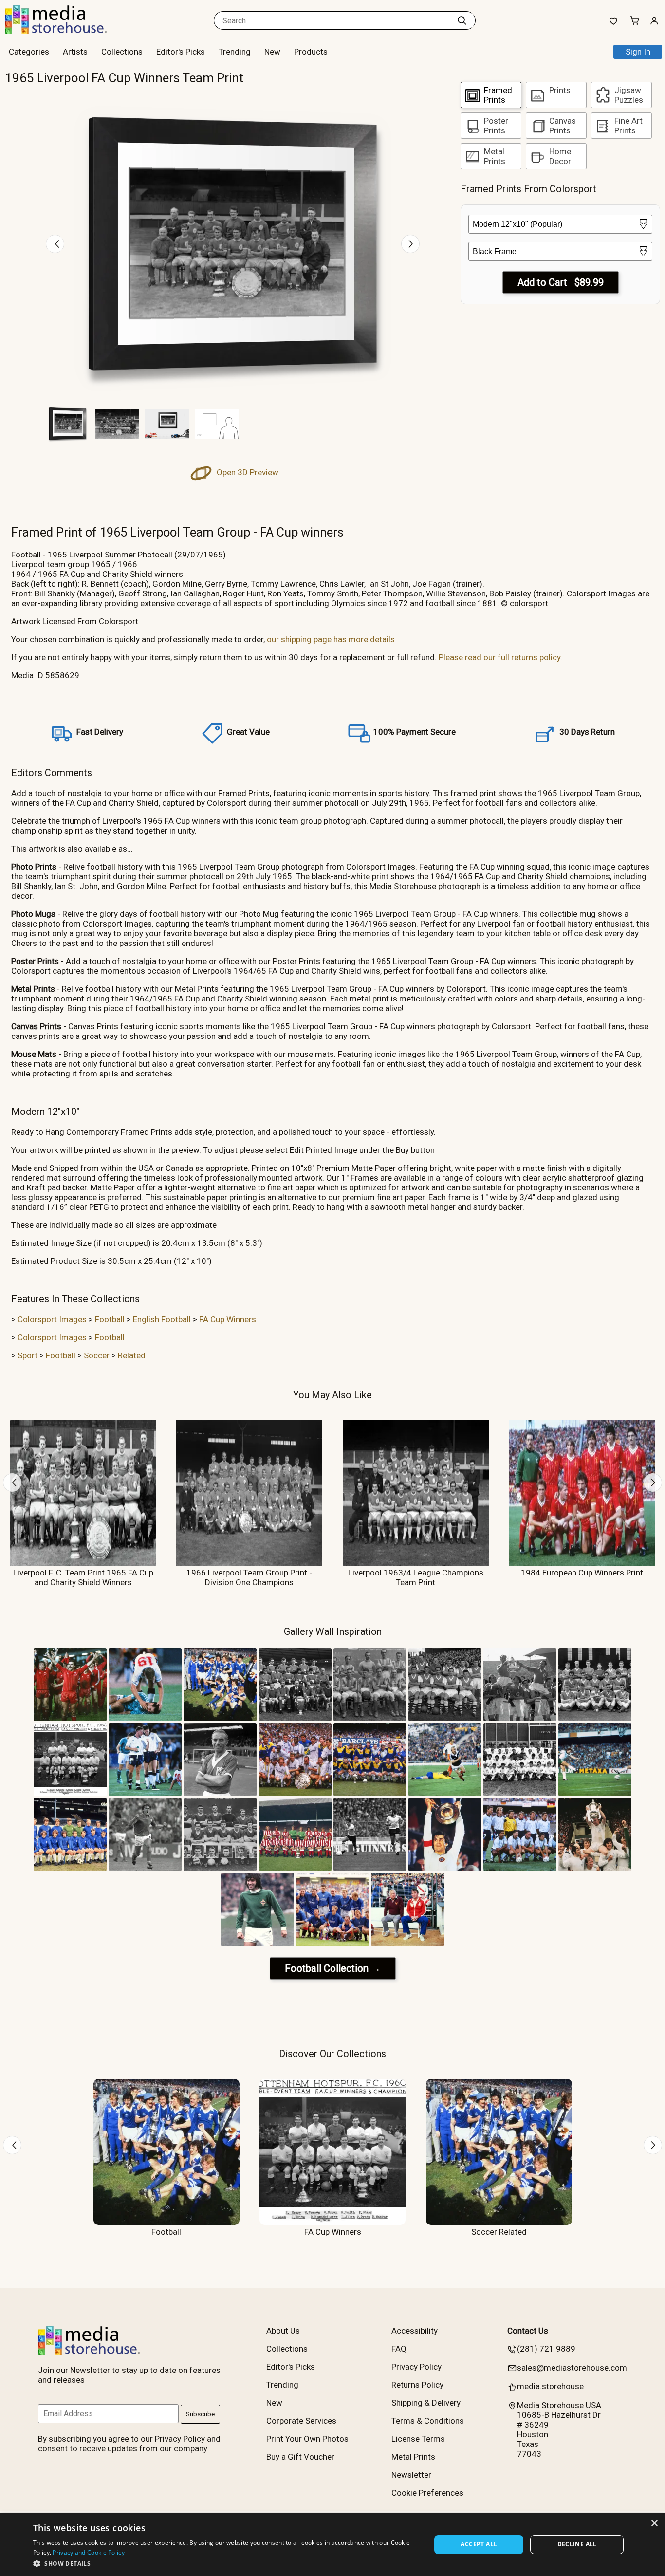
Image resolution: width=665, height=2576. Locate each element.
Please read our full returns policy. (500, 657)
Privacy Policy (416, 2367)
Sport (28, 1355)
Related (132, 1355)
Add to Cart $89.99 (561, 282)
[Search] (462, 20)
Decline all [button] (577, 2544)
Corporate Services (301, 2421)
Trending (235, 52)
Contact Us (528, 2331)
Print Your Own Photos (307, 2439)
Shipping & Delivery (426, 2403)
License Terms (418, 2439)
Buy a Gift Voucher (300, 2457)
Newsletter (411, 2475)
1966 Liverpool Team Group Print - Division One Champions (249, 1577)
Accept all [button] (479, 2544)
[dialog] (332, 2545)
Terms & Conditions (428, 2421)
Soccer (97, 1355)
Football (110, 1319)
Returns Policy (417, 2385)
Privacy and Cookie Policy (89, 2552)
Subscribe (200, 2414)
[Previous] (55, 244)
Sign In (638, 52)
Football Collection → (333, 1968)
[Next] (410, 244)
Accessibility (415, 2331)
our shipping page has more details (331, 639)
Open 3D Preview (247, 472)
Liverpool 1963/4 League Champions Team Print (416, 1577)
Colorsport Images (52, 1319)
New (272, 52)
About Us (283, 2331)
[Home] (66, 31)
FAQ (399, 2349)
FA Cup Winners (228, 1319)
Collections (122, 52)
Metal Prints (413, 2457)
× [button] (654, 2524)
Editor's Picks (181, 52)
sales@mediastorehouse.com (572, 2368)
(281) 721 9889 (546, 2349)
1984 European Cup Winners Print (582, 1573)
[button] (226, 2563)
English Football (162, 1319)
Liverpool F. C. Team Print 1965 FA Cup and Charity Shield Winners (83, 1577)
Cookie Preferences (427, 2493)
